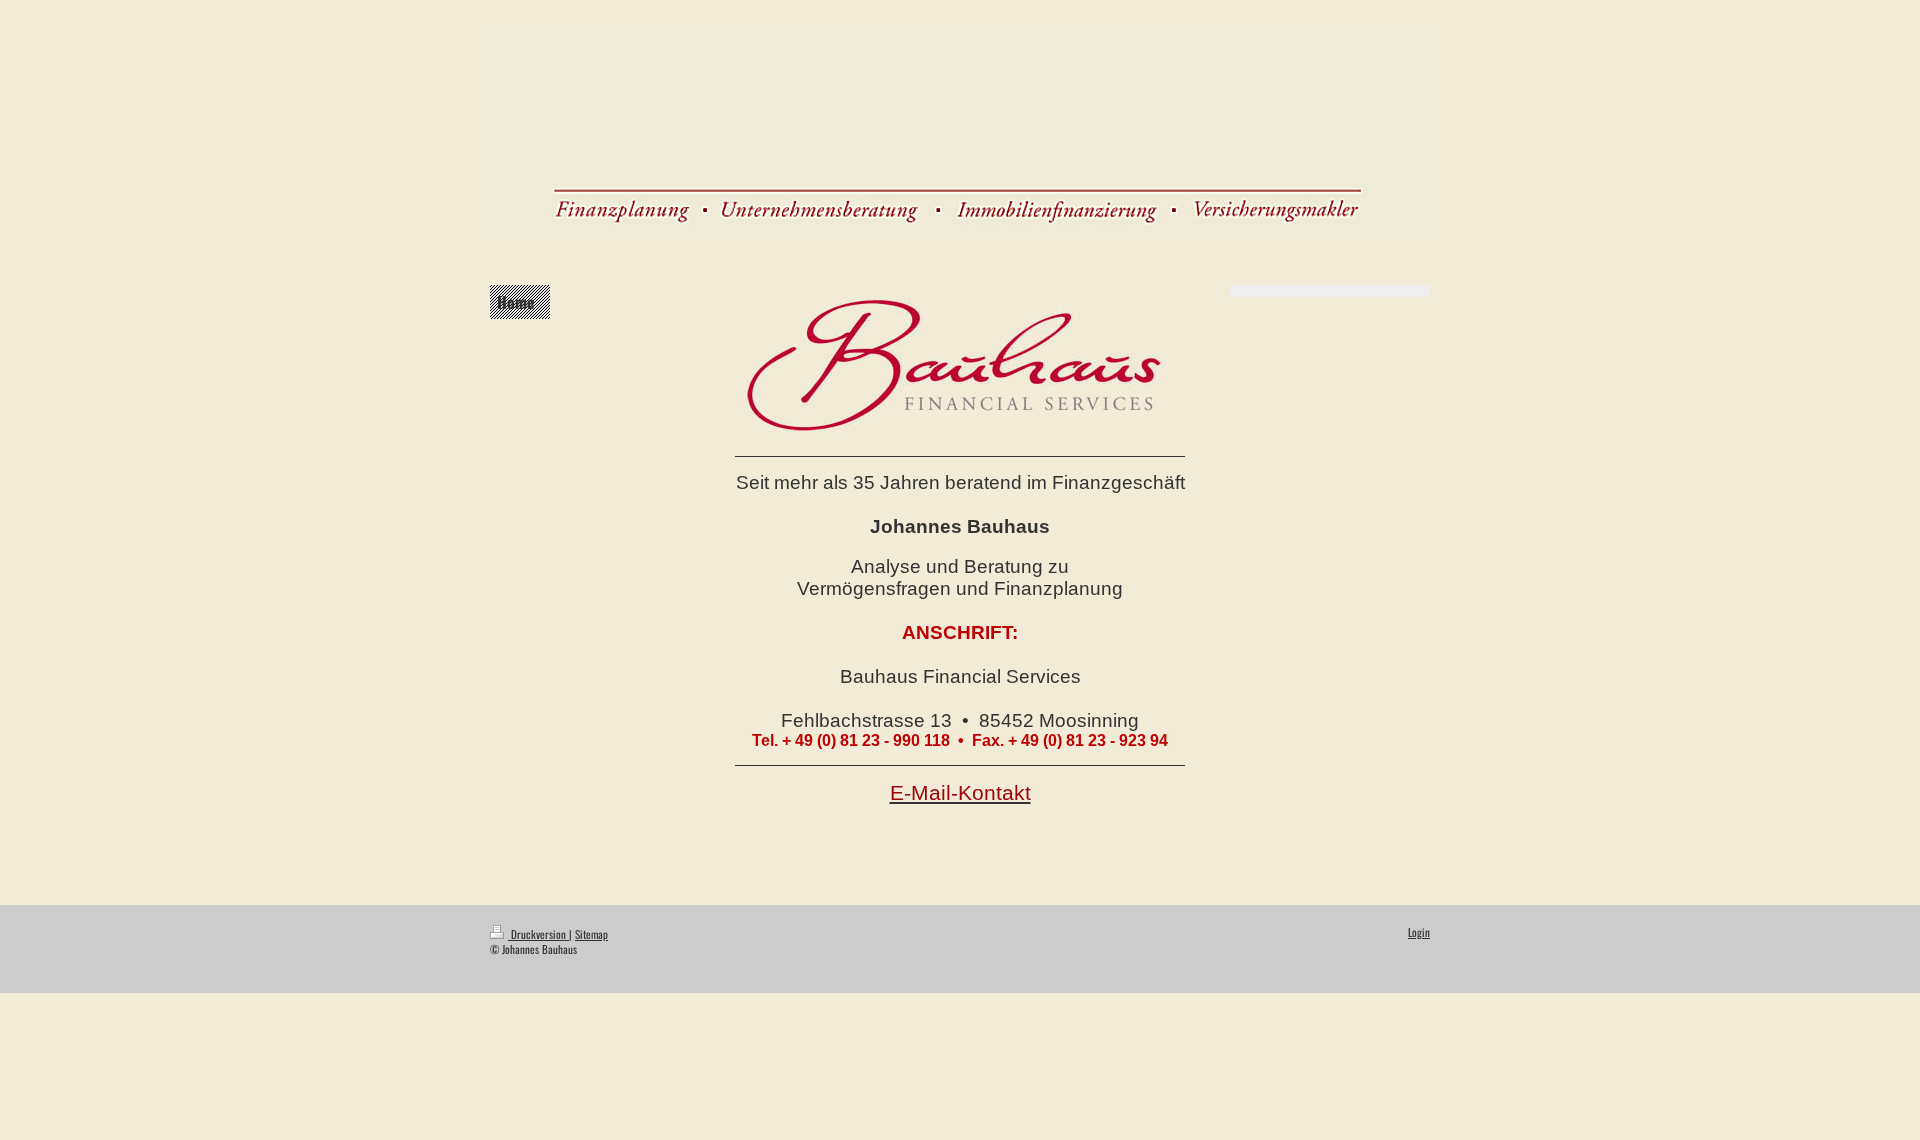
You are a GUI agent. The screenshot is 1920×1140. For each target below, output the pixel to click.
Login (1419, 932)
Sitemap (591, 934)
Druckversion (538, 934)
